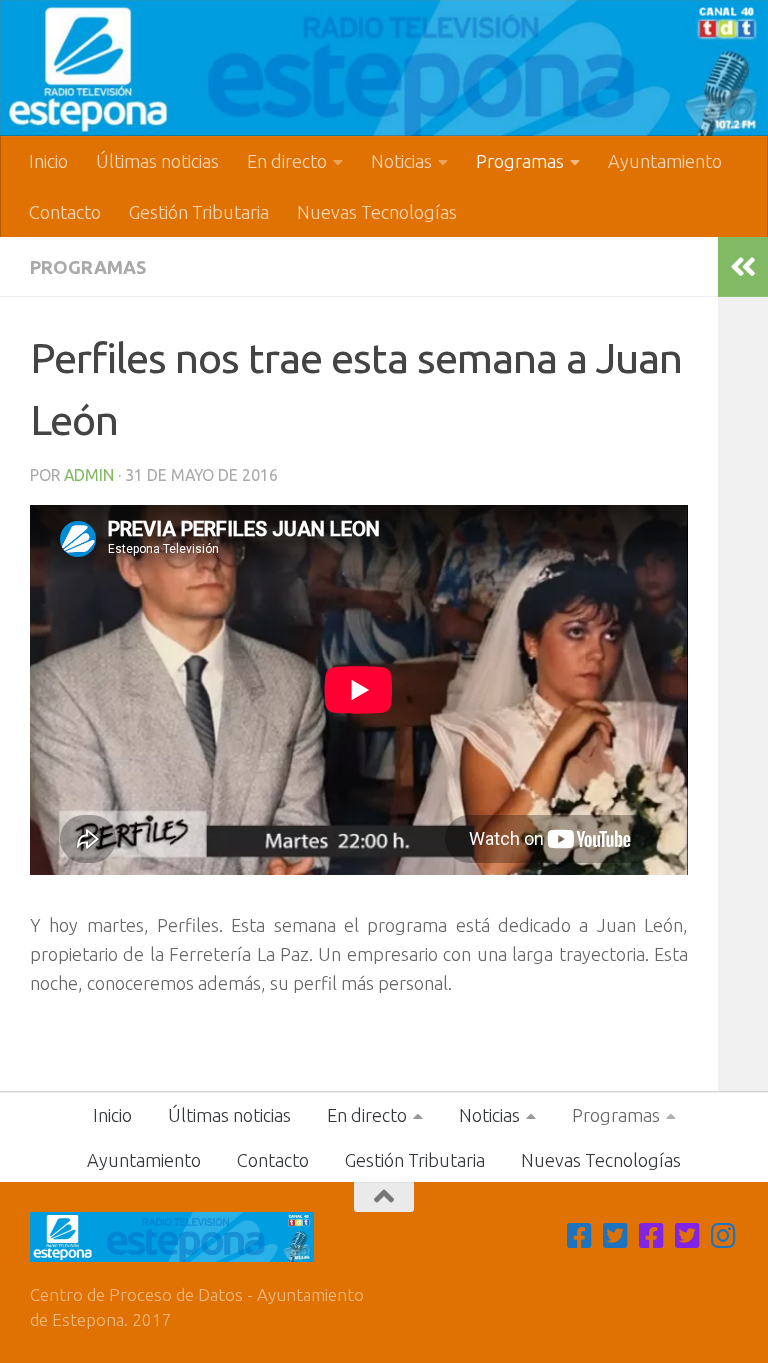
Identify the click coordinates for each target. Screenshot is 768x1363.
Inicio (48, 161)
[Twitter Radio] (688, 1236)
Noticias (401, 161)
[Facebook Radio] (652, 1236)
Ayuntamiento (665, 161)
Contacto (65, 212)
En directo (287, 161)
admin (89, 475)
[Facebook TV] (580, 1236)
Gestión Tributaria (199, 212)
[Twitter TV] (616, 1236)
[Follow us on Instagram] (724, 1236)
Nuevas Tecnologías (377, 212)
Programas (520, 161)
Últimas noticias (157, 161)
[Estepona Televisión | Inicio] (384, 68)
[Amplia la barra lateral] (743, 267)
